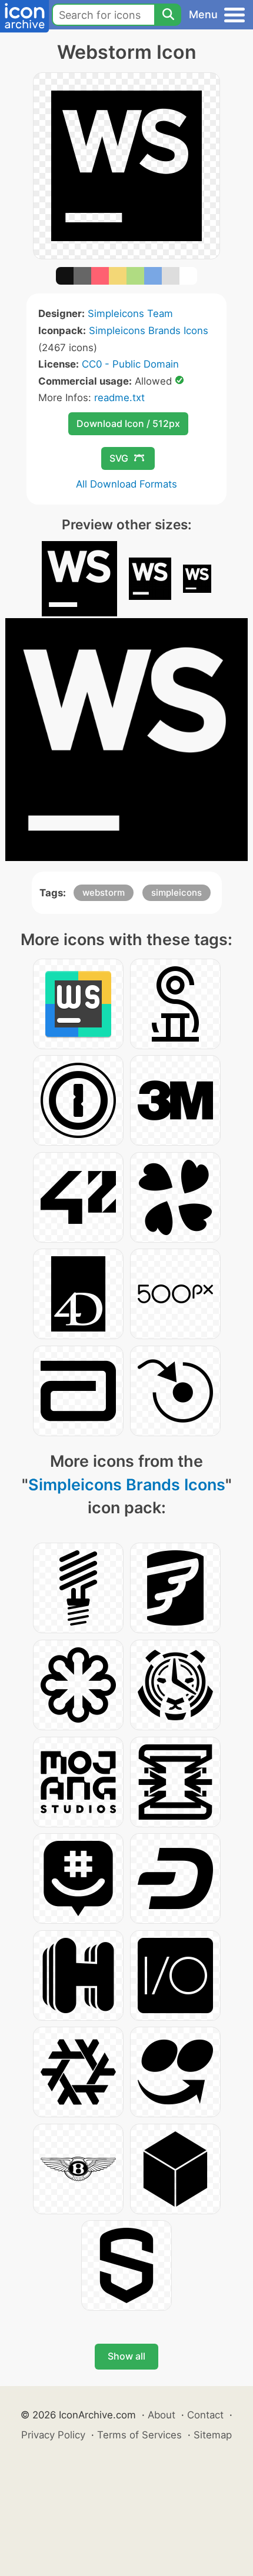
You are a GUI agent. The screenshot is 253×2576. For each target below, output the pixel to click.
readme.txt (119, 398)
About (162, 2415)
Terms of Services (139, 2435)
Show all (126, 2356)
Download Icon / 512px (128, 423)
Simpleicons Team (130, 313)
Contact (205, 2415)
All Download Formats (126, 484)
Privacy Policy (53, 2435)
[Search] (168, 15)
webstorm (104, 892)
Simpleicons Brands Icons (149, 331)
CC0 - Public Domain (130, 364)
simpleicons (177, 892)
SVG (119, 458)
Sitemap (213, 2435)
